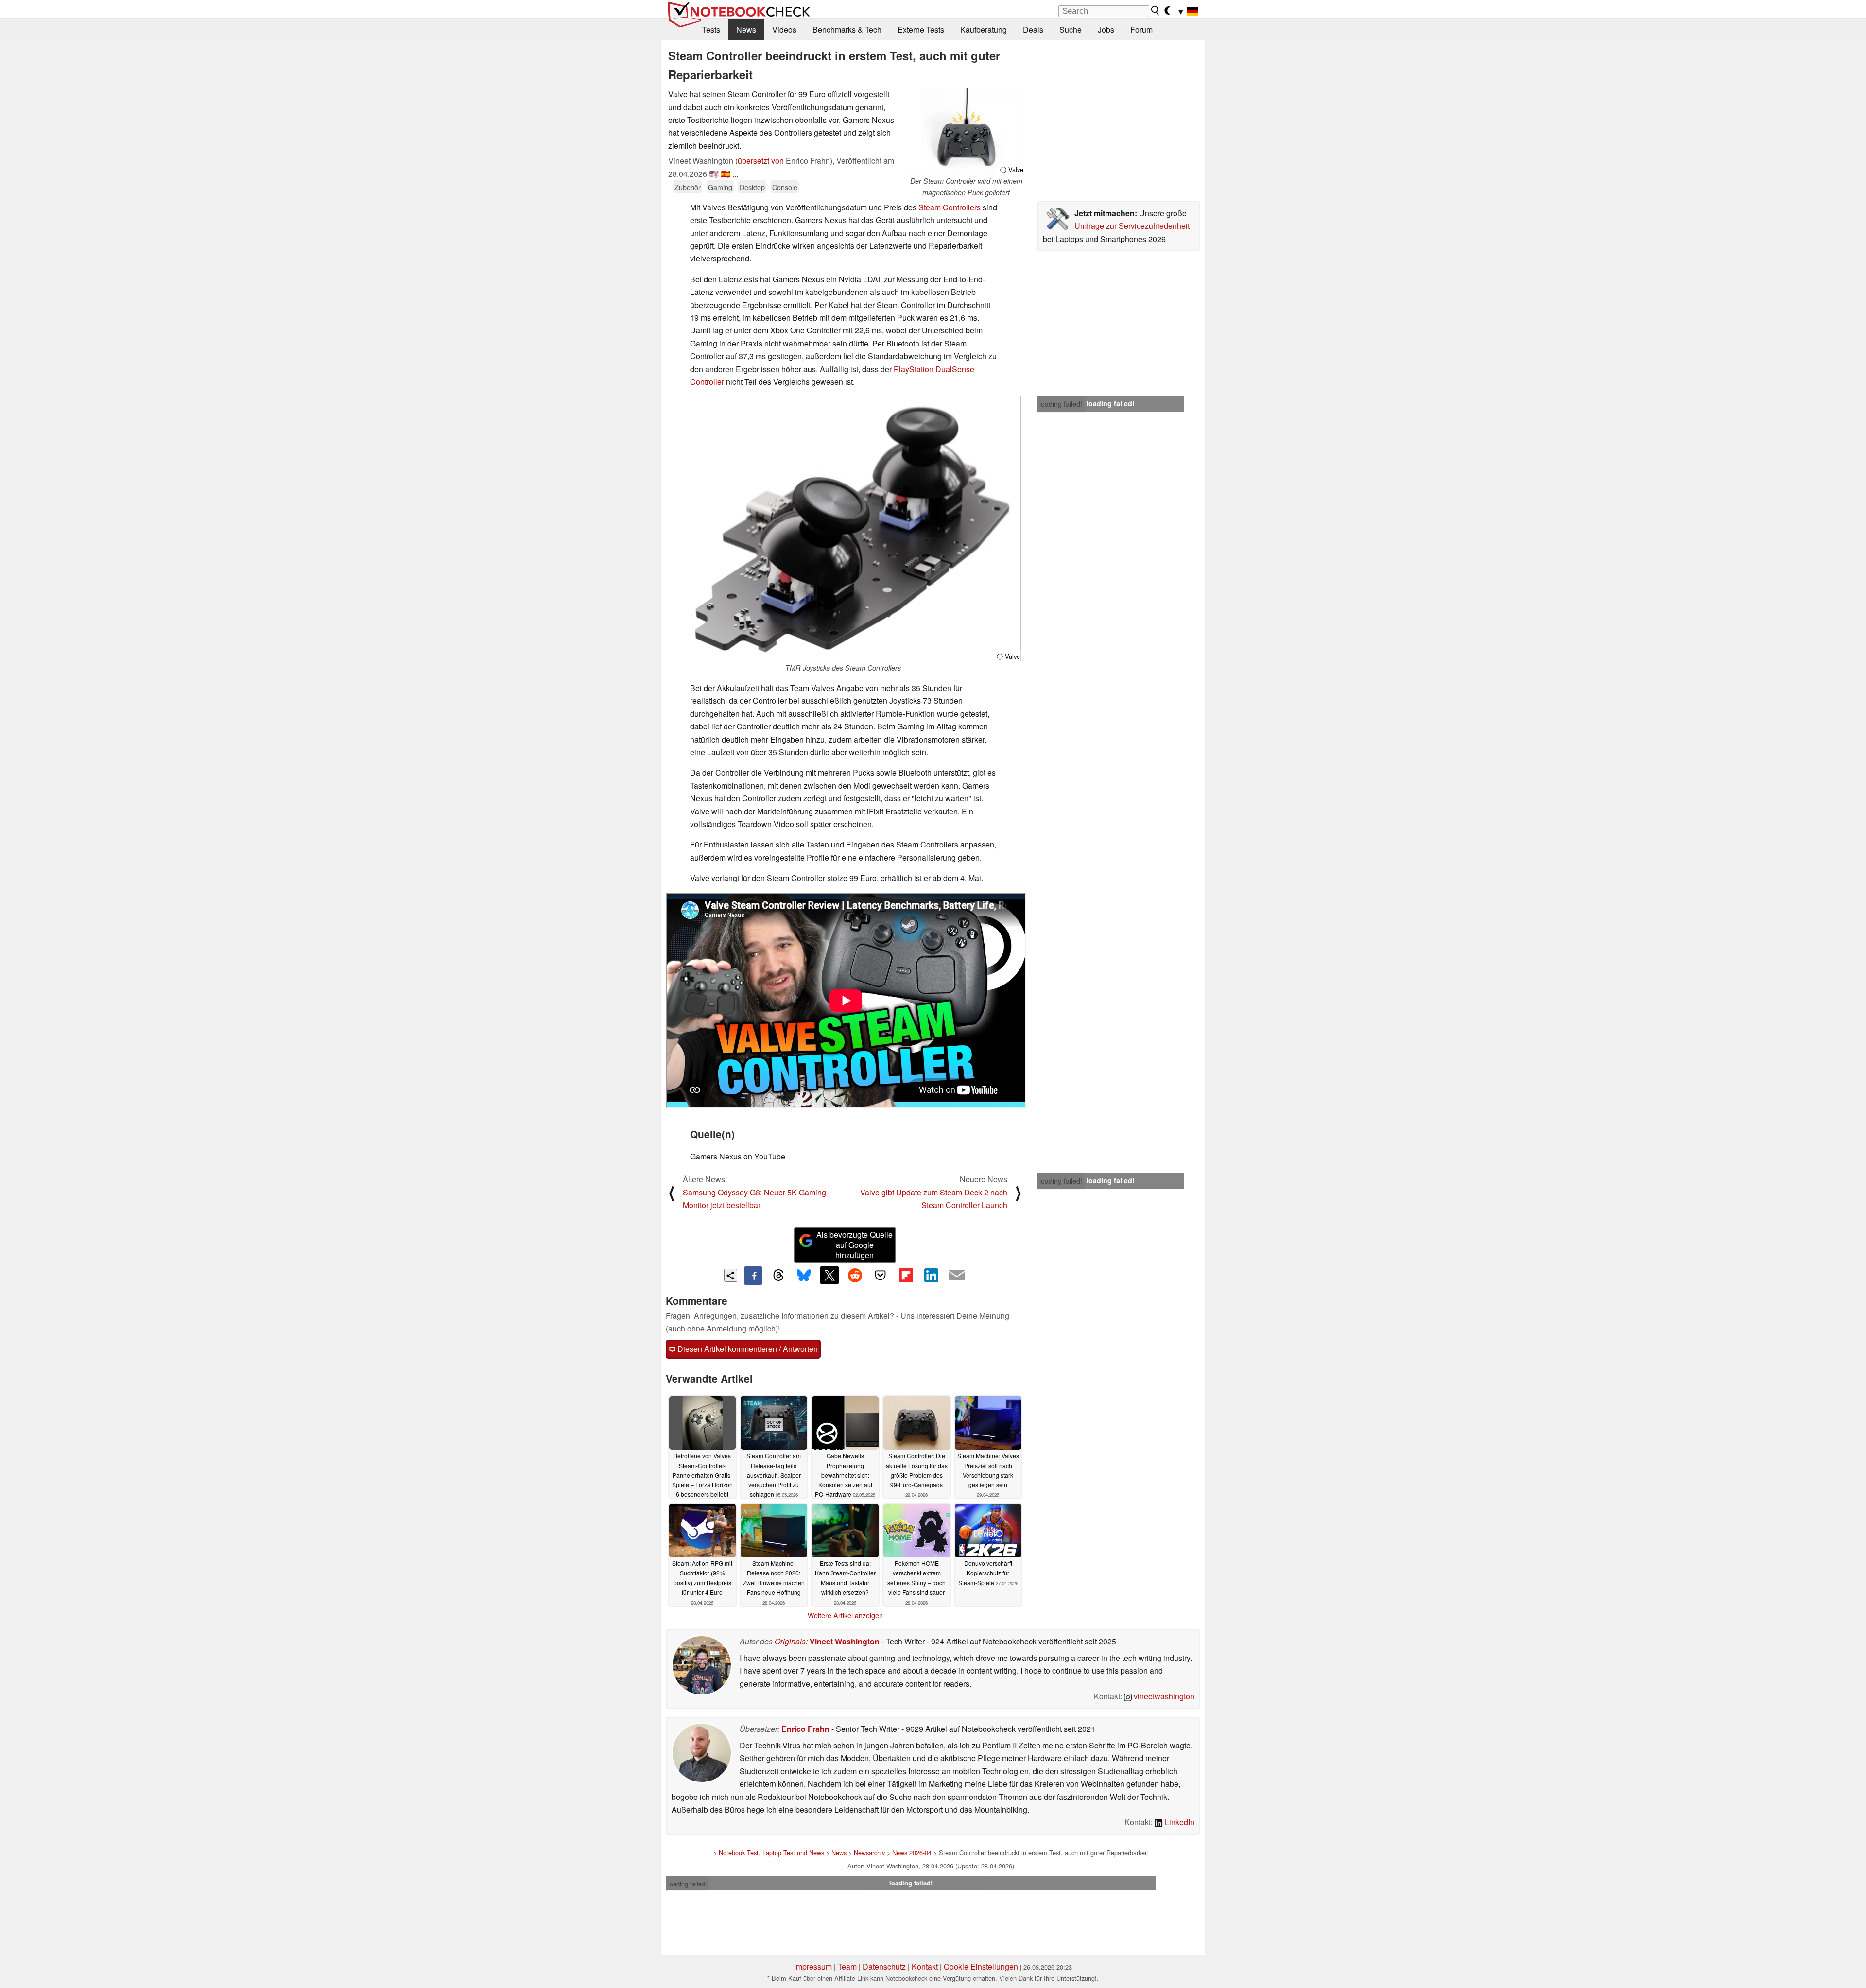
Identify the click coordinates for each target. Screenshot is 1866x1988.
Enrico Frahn (805, 1729)
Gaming (720, 187)
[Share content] (731, 1275)
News (746, 29)
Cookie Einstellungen (981, 1966)
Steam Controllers (950, 207)
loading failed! (1061, 404)
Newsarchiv (869, 1853)
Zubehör (688, 187)
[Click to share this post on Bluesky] (804, 1276)
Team (847, 1966)
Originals (790, 1641)
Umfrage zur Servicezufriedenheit (1132, 226)
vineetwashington (1163, 1696)
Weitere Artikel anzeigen (845, 1615)
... (735, 174)
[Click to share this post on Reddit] (855, 1275)
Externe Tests (921, 29)
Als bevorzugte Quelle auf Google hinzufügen (855, 1245)
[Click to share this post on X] (829, 1275)
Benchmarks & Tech (847, 29)
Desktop (752, 187)
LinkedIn (1179, 1822)
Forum (1141, 29)
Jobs (1106, 29)
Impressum (813, 1966)
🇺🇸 (714, 174)
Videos (784, 29)
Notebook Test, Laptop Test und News (771, 1853)
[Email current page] (957, 1276)
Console (785, 187)
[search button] (1156, 11)
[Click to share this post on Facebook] (753, 1276)
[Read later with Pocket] (881, 1275)
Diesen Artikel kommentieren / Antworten (747, 1349)
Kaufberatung (984, 29)
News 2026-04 (912, 1853)
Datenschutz (884, 1966)
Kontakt (925, 1966)
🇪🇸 (726, 174)
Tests (711, 29)
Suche (1071, 29)
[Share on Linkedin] (931, 1275)
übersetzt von (761, 161)
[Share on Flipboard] (906, 1275)
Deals (1033, 29)
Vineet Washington (845, 1641)
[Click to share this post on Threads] (778, 1276)
